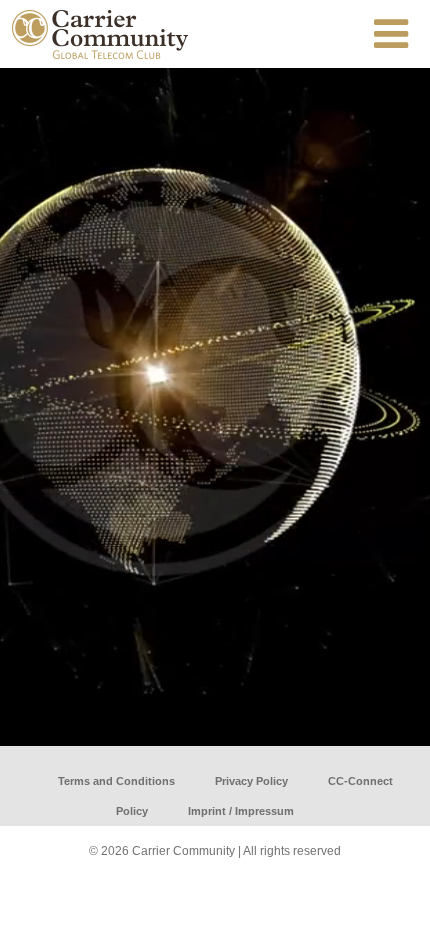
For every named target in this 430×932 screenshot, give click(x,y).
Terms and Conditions (116, 781)
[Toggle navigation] (391, 34)
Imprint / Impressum (241, 811)
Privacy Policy (251, 781)
